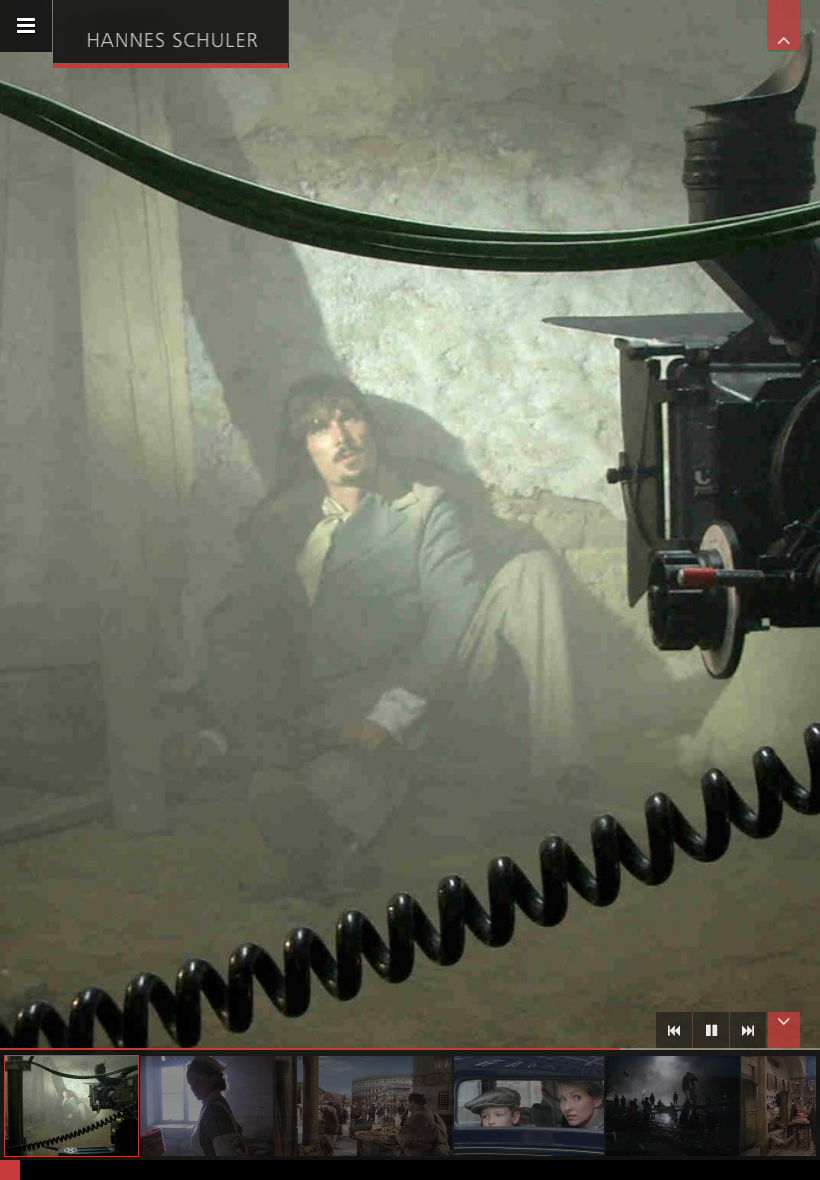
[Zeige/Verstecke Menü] (26, 26)
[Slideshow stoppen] (711, 1030)
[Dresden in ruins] (206, 1106)
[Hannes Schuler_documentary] (170, 31)
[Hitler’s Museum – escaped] (529, 1106)
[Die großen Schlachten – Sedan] (71, 1106)
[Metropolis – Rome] (363, 1106)
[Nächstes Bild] (748, 1030)
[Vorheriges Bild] (674, 1030)
